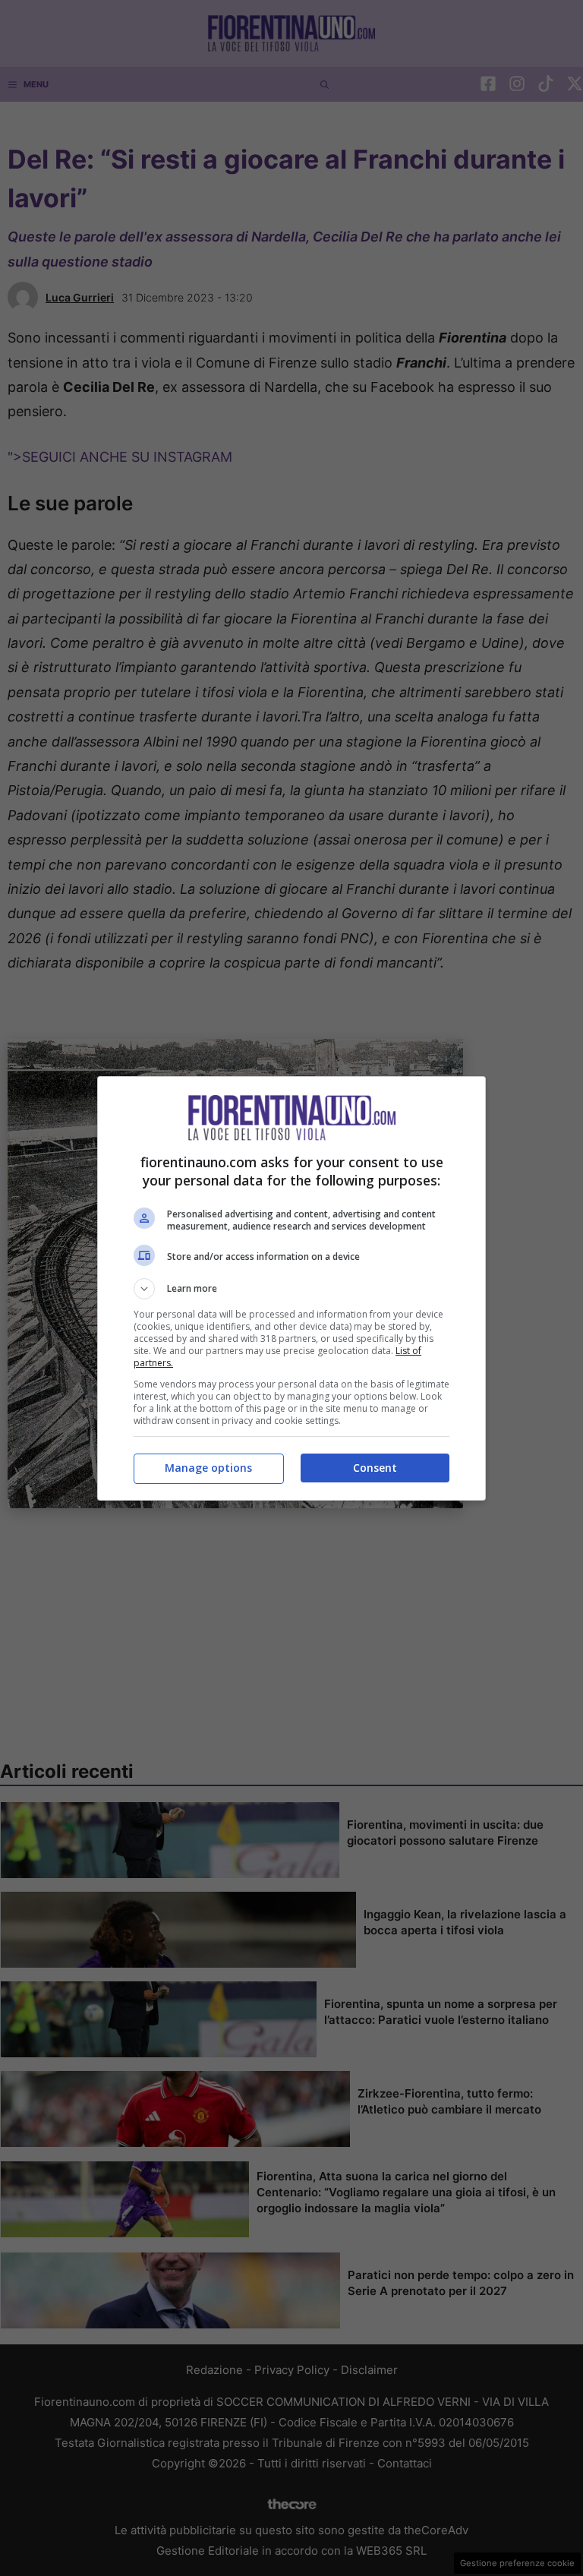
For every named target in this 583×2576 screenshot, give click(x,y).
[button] (291, 1289)
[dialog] (291, 1288)
